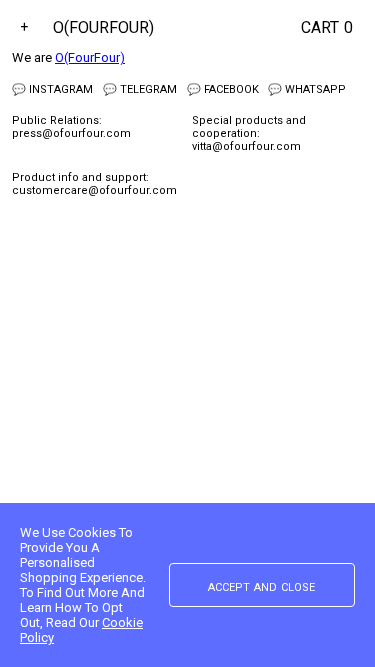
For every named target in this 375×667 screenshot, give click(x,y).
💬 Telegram (140, 89)
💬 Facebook (223, 89)
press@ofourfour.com (71, 133)
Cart (327, 27)
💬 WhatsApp (307, 89)
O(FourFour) (103, 27)
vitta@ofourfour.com (246, 146)
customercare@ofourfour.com (94, 190)
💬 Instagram (52, 89)
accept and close (261, 586)
